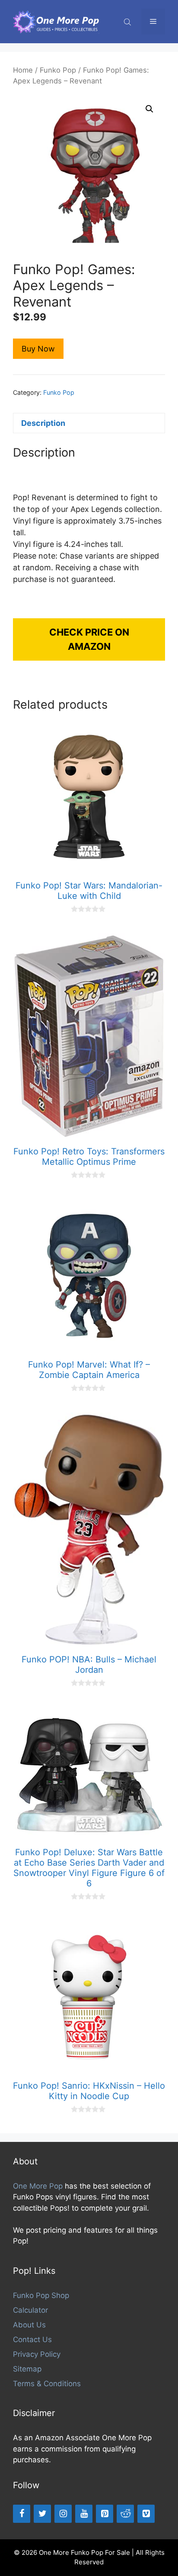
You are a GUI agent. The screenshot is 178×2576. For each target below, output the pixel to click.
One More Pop (38, 2186)
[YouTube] (84, 2514)
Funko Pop (58, 70)
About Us (29, 2325)
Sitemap (27, 2369)
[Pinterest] (105, 2514)
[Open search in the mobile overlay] (128, 22)
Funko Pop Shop (41, 2295)
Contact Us (32, 2339)
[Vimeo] (146, 2514)
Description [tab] (43, 423)
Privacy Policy (37, 2354)
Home (23, 70)
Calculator (30, 2310)
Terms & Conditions (47, 2384)
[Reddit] (125, 2514)
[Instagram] (63, 2514)
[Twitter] (42, 2514)
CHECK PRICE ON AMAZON (89, 639)
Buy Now (38, 349)
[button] (149, 109)
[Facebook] (22, 2514)
